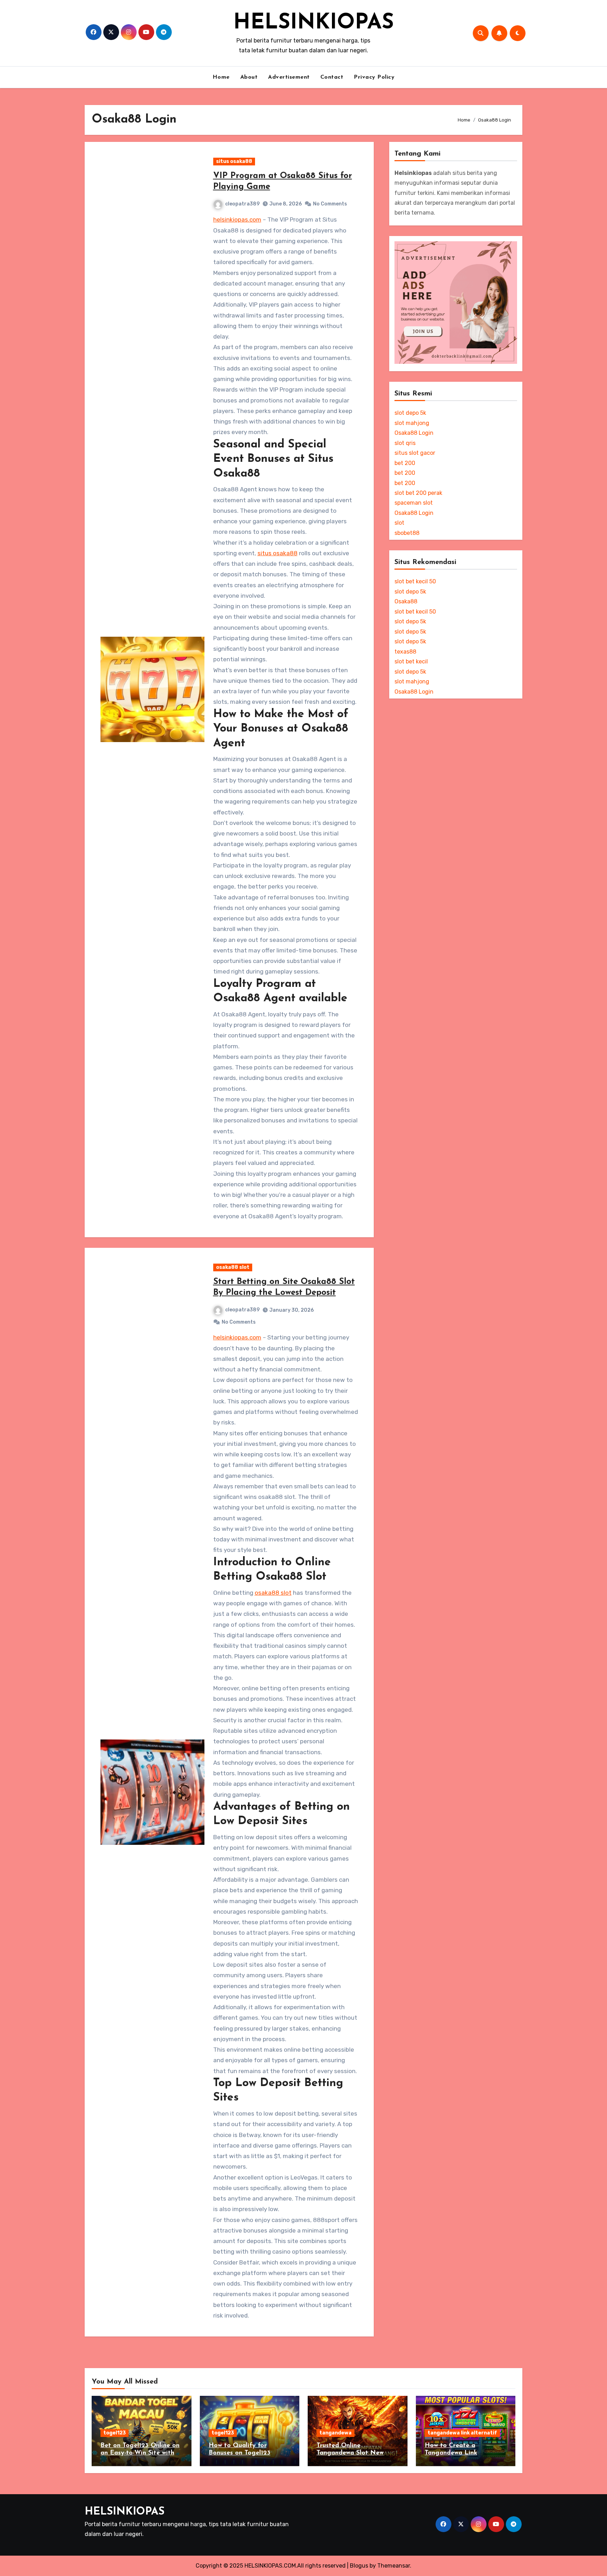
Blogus (359, 2566)
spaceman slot (414, 503)
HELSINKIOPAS (314, 23)
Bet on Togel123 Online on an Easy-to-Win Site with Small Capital (140, 2453)
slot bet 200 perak (418, 493)
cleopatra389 (242, 204)
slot (399, 523)
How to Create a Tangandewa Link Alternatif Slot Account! (461, 2453)
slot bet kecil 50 (415, 581)
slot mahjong (412, 423)
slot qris (405, 443)
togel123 (115, 2433)
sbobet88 (407, 533)
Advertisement (289, 77)
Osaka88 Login (414, 433)
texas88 (405, 652)
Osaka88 (406, 601)
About (249, 77)
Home (221, 77)
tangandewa (335, 2433)
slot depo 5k (410, 413)
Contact (332, 77)
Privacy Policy (374, 77)
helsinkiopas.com (237, 219)
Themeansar (394, 2566)
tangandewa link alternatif (462, 2433)
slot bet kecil (411, 661)
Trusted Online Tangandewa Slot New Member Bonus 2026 (350, 2453)
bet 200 (405, 463)
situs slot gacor (415, 453)
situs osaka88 (234, 161)
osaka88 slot (233, 1267)
